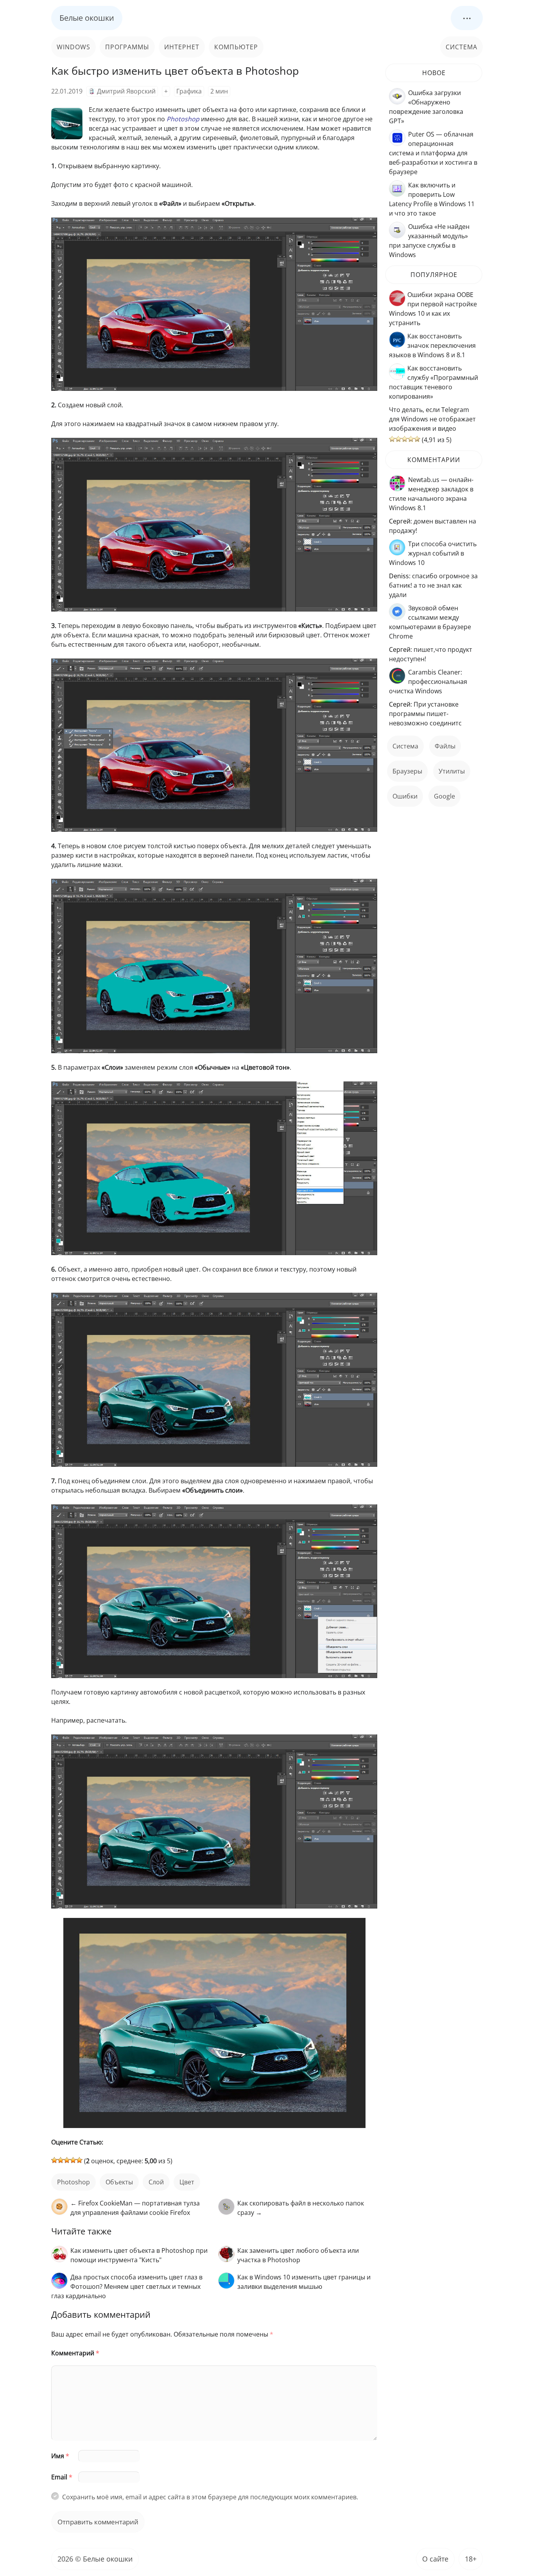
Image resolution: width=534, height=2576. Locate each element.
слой (156, 2182)
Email (62, 2477)
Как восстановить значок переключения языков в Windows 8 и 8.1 (432, 345)
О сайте (435, 2559)
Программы (127, 47)
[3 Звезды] (67, 2160)
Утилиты (452, 771)
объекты (119, 2182)
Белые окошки (87, 18)
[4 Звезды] (73, 2160)
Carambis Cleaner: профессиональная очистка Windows (428, 682)
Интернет (182, 47)
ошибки (405, 796)
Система (461, 47)
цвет (187, 2182)
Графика (189, 91)
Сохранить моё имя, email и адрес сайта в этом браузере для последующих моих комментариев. (210, 2497)
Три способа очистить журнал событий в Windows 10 (433, 553)
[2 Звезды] (61, 2160)
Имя (60, 2456)
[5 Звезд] (79, 2160)
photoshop (73, 2182)
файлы (445, 746)
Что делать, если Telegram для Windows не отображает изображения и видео (432, 419)
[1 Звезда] (54, 2160)
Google (444, 796)
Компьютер (236, 47)
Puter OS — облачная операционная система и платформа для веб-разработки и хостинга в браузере (433, 153)
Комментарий (75, 2353)
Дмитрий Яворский (126, 91)
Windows (73, 47)
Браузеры (407, 771)
